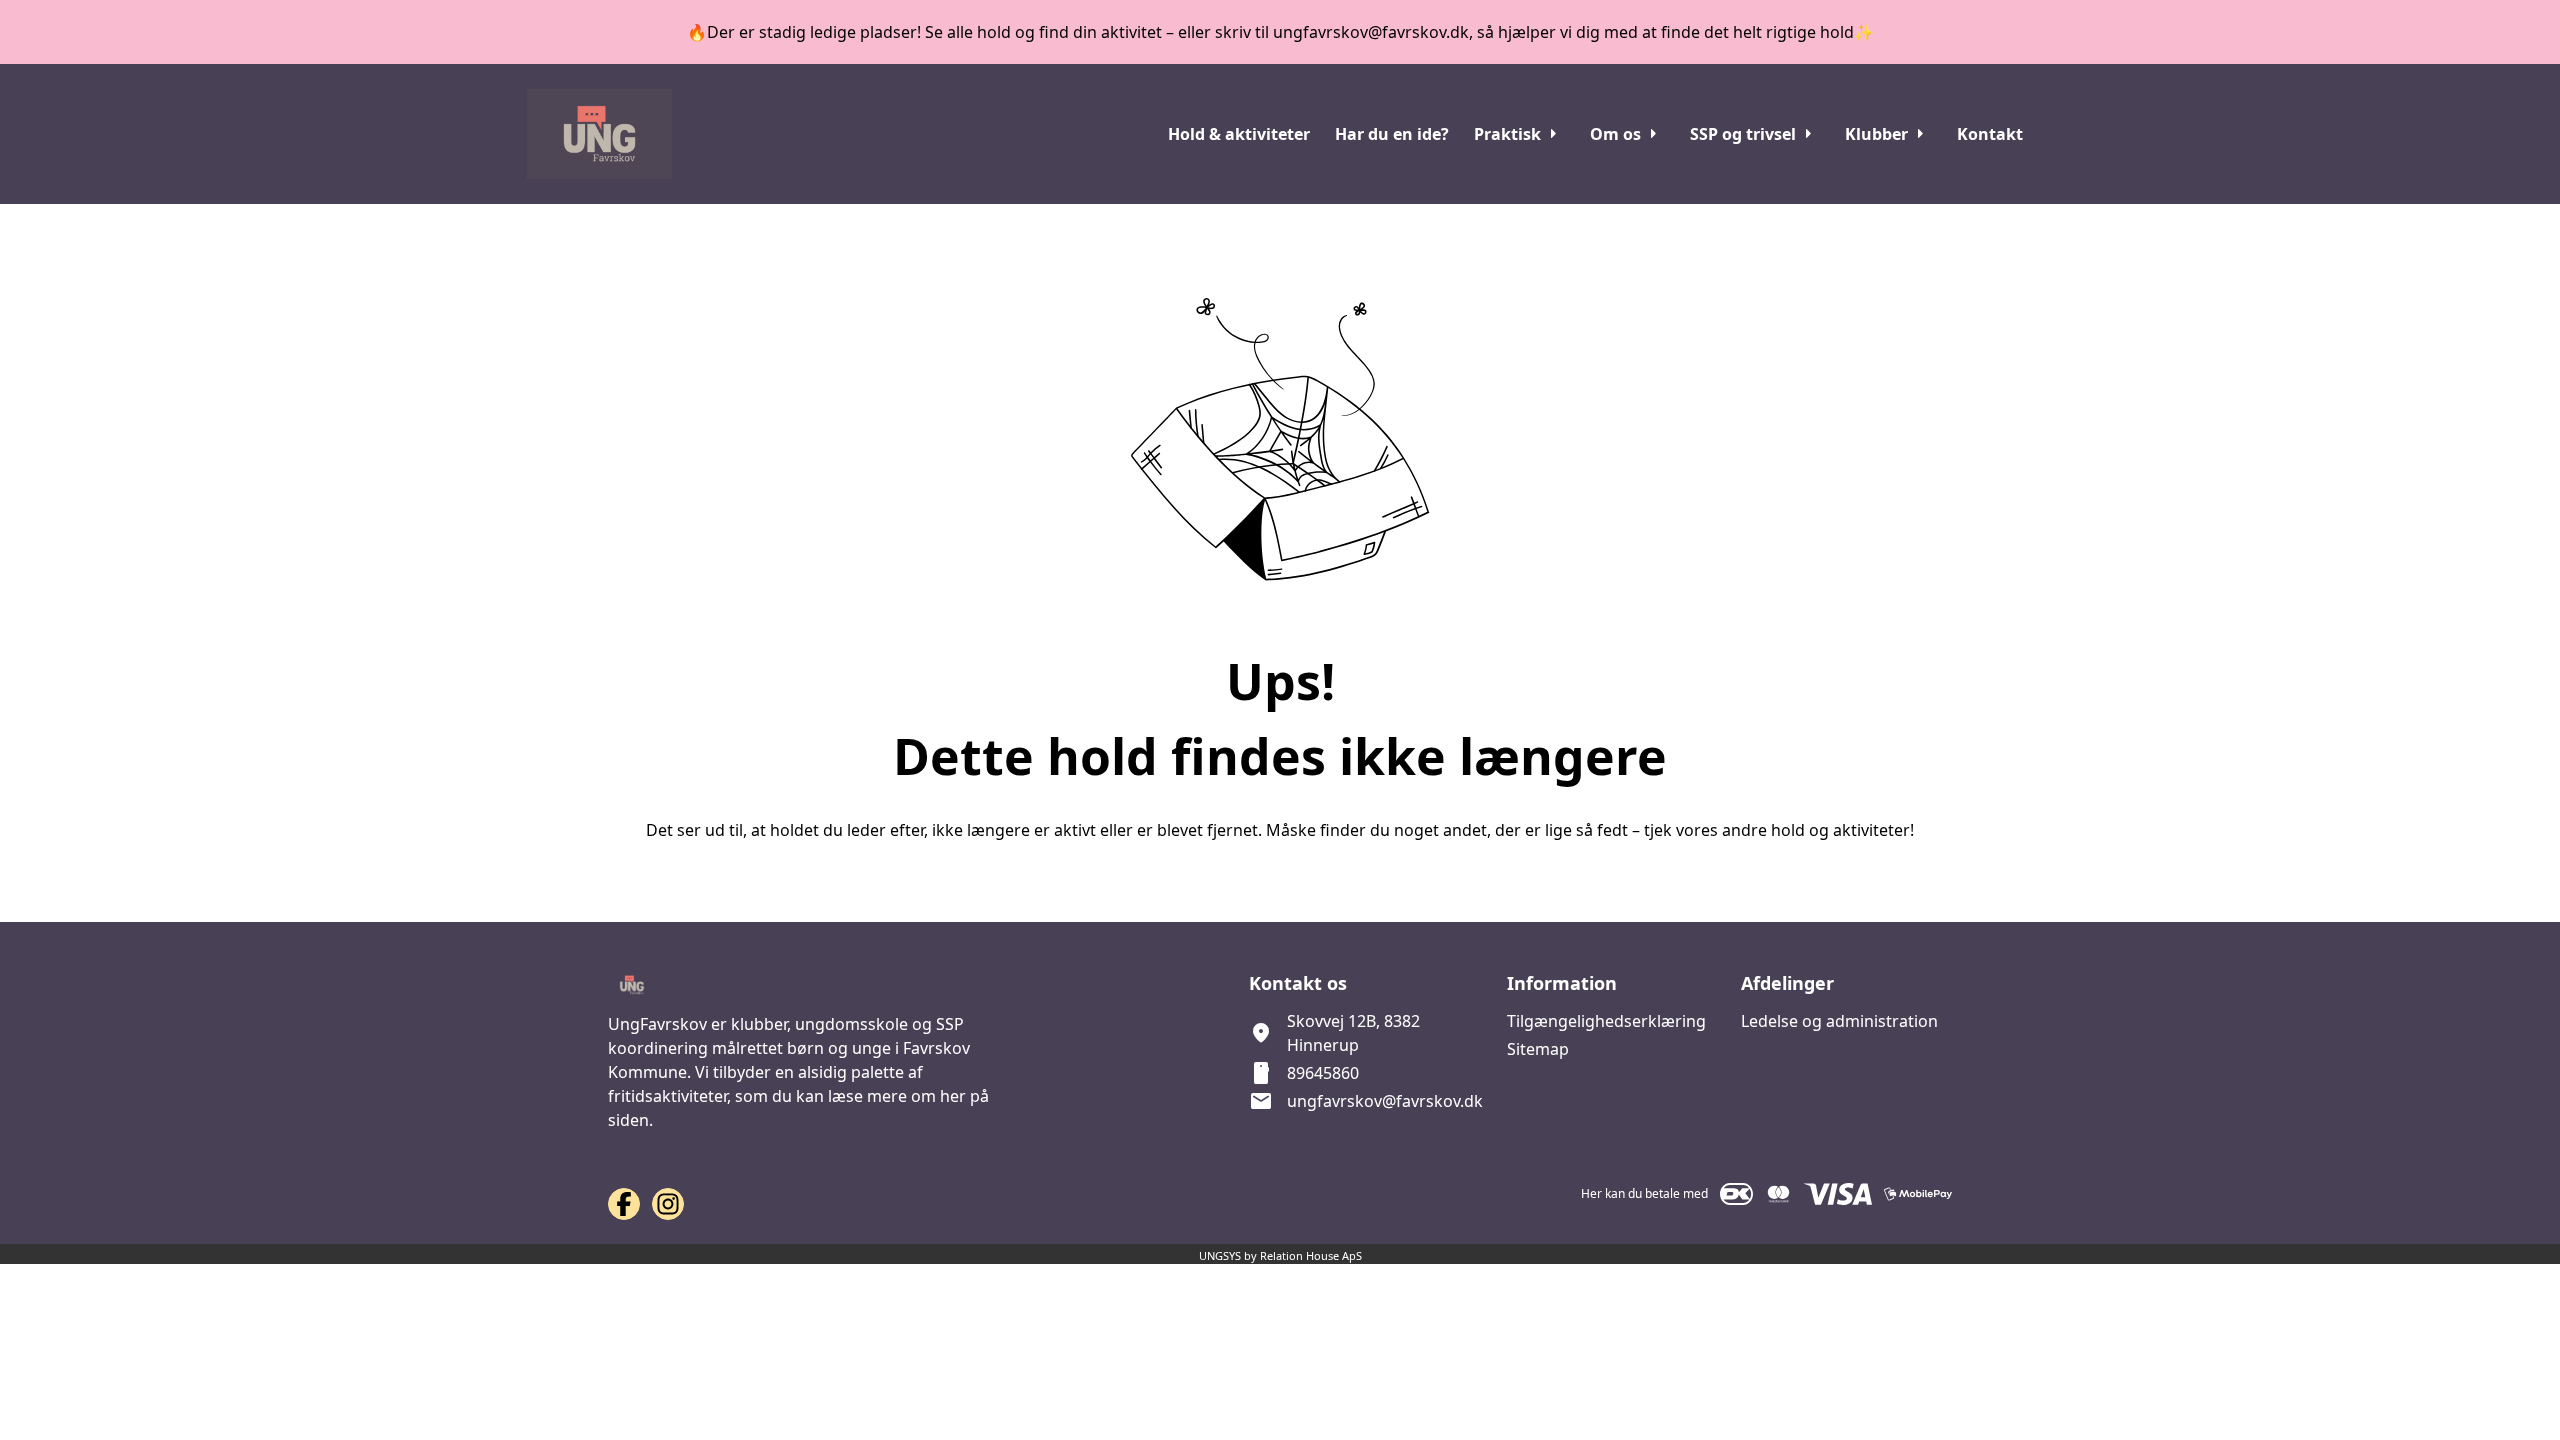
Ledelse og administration (1839, 1021)
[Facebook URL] (624, 1204)
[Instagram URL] (668, 1204)
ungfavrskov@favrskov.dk (1385, 1101)
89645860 (1323, 1073)
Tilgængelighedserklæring (1606, 1021)
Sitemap (1538, 1049)
